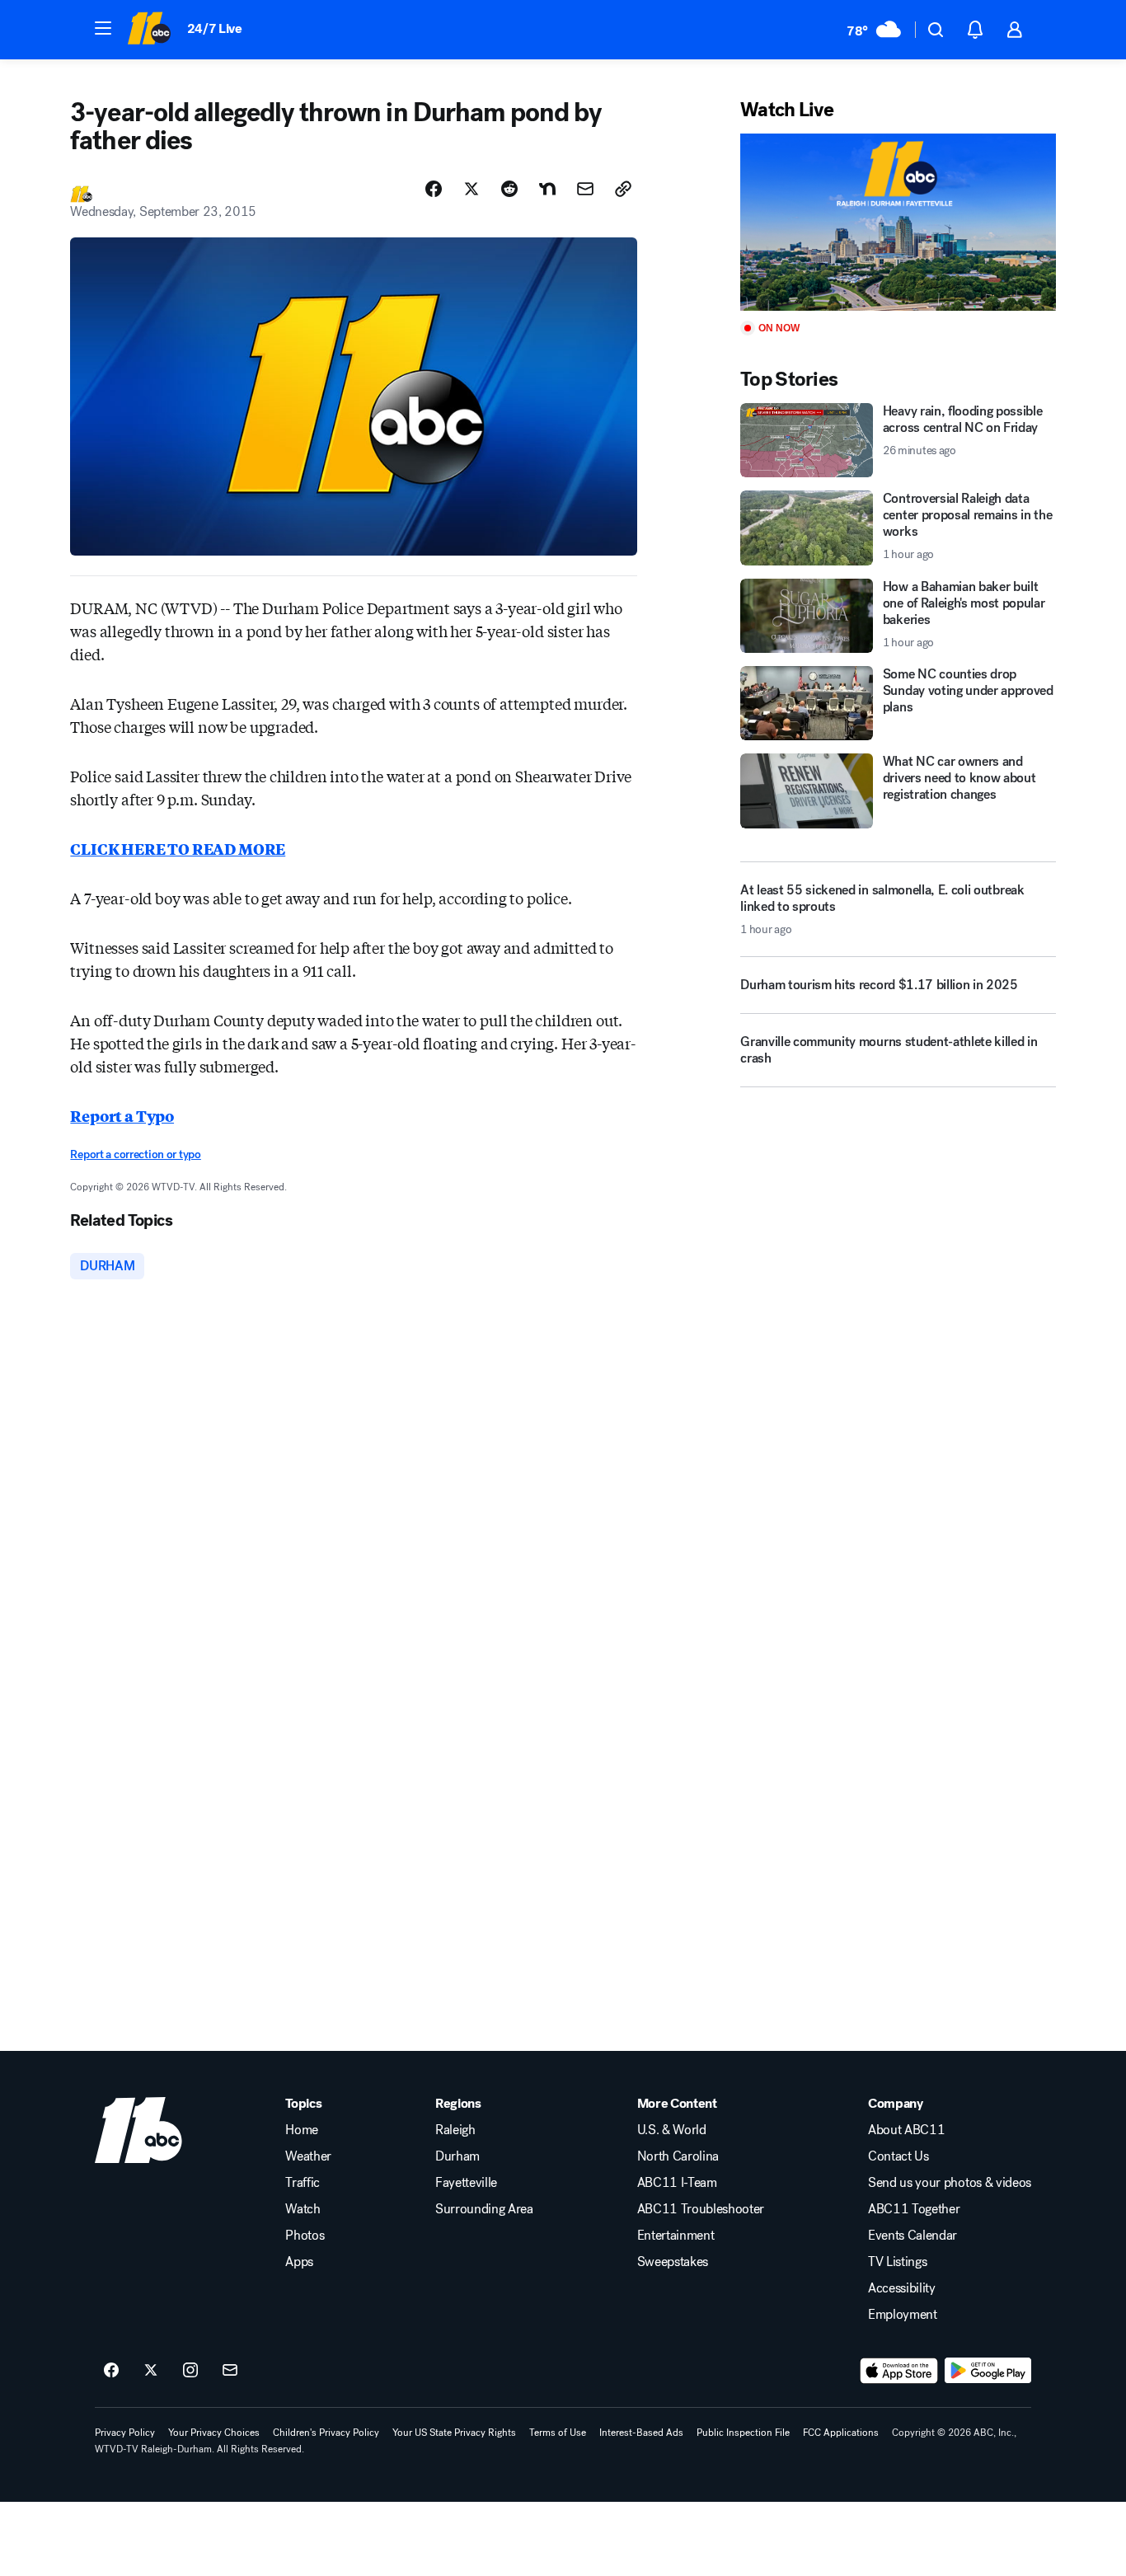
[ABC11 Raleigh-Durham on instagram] (190, 2371)
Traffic (303, 2183)
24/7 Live (215, 28)
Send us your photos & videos (950, 2183)
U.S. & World (672, 2130)
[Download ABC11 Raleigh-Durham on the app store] (899, 2371)
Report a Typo (122, 1115)
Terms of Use (558, 2433)
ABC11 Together (914, 2209)
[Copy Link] (623, 189)
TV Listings (897, 2262)
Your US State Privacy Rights (454, 2433)
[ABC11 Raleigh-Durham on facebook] (111, 2371)
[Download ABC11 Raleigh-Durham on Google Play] (988, 2371)
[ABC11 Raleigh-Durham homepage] (149, 30)
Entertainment (676, 2236)
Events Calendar (913, 2236)
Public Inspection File (743, 2433)
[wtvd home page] (138, 2130)
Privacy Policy (125, 2433)
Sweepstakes (673, 2262)
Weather (308, 2156)
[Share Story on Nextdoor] (547, 189)
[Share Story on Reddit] (509, 189)
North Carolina (678, 2156)
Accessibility (902, 2288)
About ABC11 (906, 2130)
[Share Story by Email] (585, 189)
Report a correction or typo (135, 1154)
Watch (303, 2209)
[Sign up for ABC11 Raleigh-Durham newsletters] (230, 2371)
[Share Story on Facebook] (434, 189)
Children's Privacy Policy (326, 2433)
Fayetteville (466, 2183)
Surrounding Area (484, 2209)
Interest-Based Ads (641, 2433)
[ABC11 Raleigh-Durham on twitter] (151, 2371)
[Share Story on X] (472, 189)
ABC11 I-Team (677, 2183)
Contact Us (898, 2156)
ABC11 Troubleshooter (701, 2209)
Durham (457, 2156)
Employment (903, 2315)
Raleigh (455, 2130)
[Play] (898, 222)
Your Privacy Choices (214, 2433)
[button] (103, 28)
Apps (299, 2262)
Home (302, 2130)
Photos (305, 2236)
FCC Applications (841, 2433)
